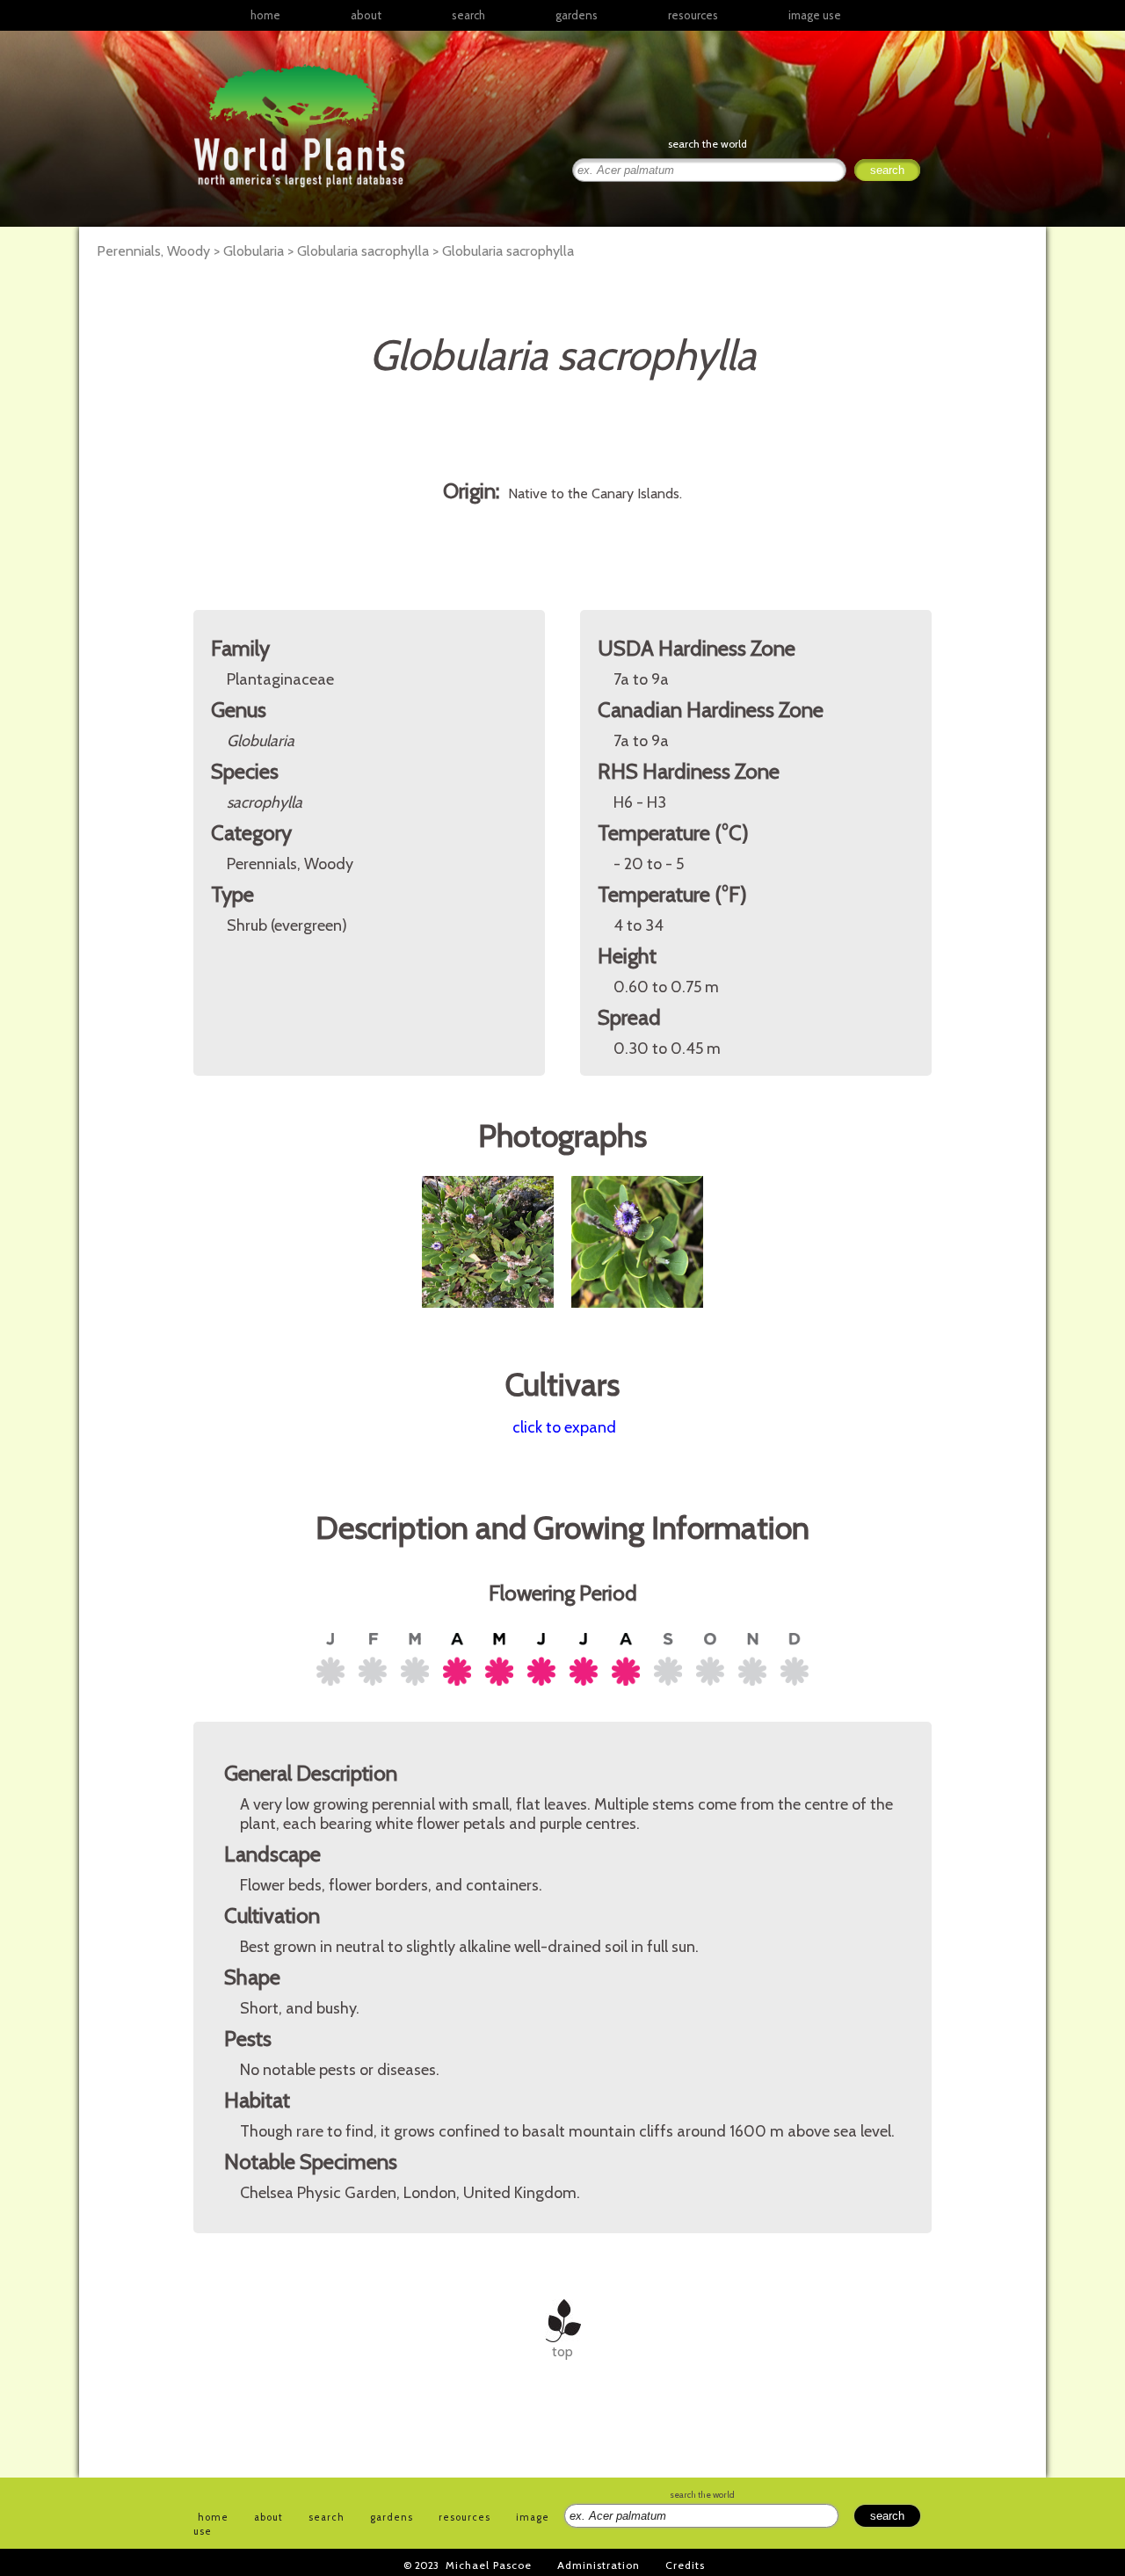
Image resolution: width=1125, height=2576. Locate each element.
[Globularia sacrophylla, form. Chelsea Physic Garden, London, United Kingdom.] (490, 1317)
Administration (599, 2565)
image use (815, 15)
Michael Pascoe (489, 2565)
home (265, 15)
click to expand (564, 1427)
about (366, 15)
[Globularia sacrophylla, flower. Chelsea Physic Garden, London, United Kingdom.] (637, 1317)
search (468, 15)
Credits (685, 2565)
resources (465, 2517)
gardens (577, 15)
